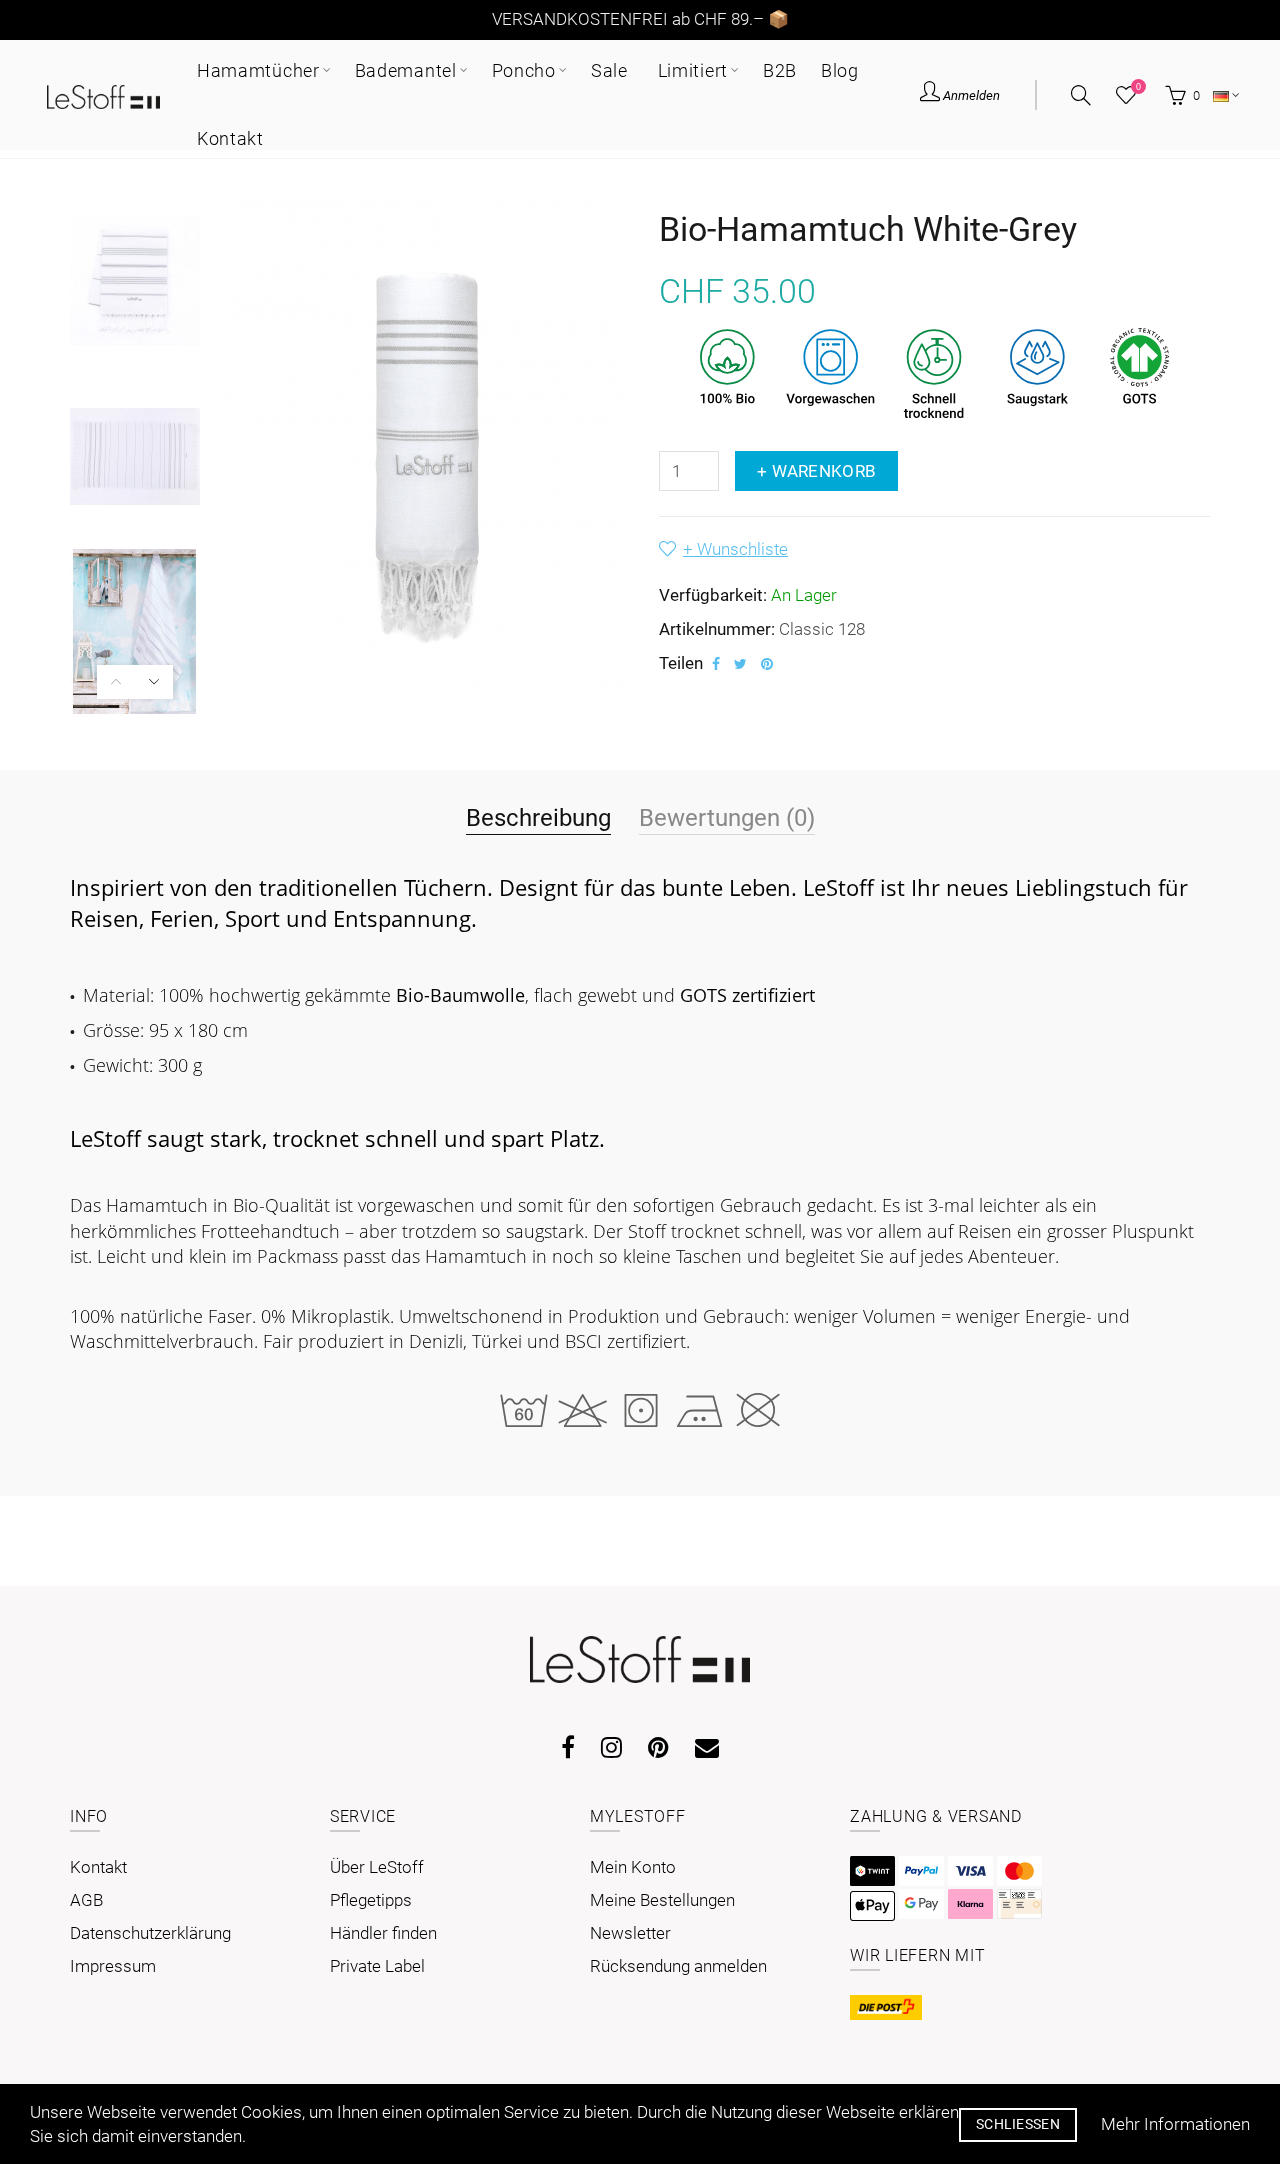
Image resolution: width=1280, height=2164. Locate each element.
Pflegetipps (371, 1900)
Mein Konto (633, 1867)
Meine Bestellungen (662, 1900)
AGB (86, 1900)
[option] (135, 281)
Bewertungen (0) (727, 817)
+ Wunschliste (735, 549)
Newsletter (630, 1933)
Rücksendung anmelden (678, 1966)
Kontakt (98, 1867)
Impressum (113, 1966)
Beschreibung (538, 817)
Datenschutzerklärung (150, 1933)
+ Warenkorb (816, 471)
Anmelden (970, 95)
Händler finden (383, 1933)
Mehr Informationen (1175, 2124)
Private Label (377, 1966)
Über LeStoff (377, 1867)
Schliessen (1018, 2124)
